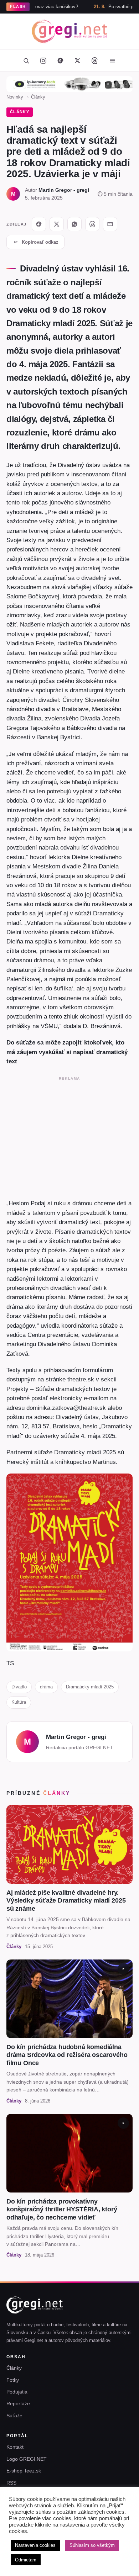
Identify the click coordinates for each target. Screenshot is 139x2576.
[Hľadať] (26, 60)
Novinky (15, 97)
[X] (57, 224)
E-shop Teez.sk (24, 2471)
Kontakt (15, 2447)
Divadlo (19, 1687)
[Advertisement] (69, 1136)
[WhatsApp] (74, 224)
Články (38, 97)
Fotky (13, 2380)
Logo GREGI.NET (27, 2459)
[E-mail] (110, 224)
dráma (46, 1687)
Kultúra (19, 1702)
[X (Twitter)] (77, 60)
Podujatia (17, 2392)
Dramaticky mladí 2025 (90, 1687)
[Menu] (112, 60)
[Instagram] (43, 60)
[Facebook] (60, 60)
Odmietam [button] (26, 2560)
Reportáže (18, 2403)
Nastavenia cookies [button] (35, 2545)
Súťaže (14, 2416)
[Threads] (94, 60)
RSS (11, 2483)
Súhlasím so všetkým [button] (92, 2545)
